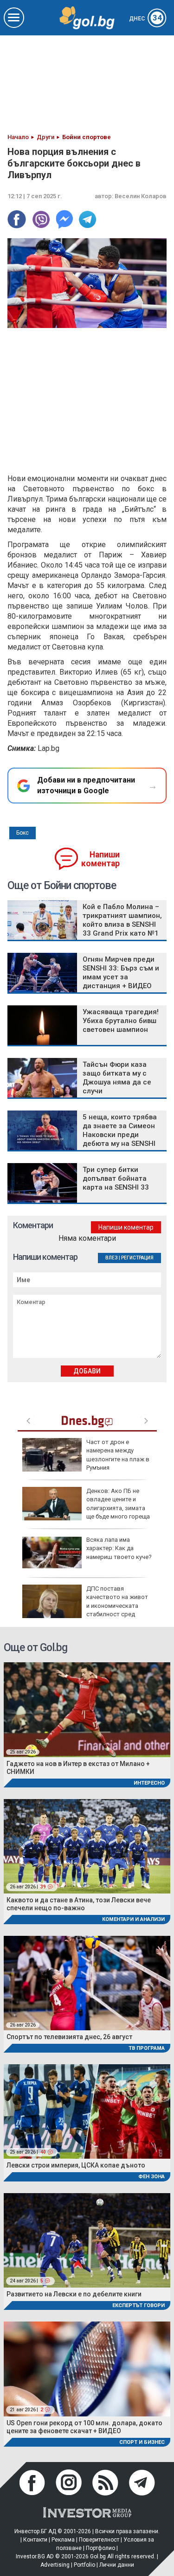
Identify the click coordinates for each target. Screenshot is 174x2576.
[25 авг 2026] (87, 1709)
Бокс (23, 833)
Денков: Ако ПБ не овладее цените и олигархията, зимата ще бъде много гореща (118, 1504)
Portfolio (84, 2565)
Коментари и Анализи (133, 1919)
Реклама (63, 2540)
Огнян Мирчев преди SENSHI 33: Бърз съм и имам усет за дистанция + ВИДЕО (121, 973)
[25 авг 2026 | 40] (87, 2111)
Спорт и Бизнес (142, 2442)
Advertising (55, 2565)
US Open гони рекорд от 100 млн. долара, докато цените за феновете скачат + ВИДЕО (84, 2427)
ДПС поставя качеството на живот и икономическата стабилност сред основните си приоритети (85, 1606)
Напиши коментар (100, 859)
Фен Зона (151, 2177)
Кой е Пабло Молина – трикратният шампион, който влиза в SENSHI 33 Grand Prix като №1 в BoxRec (122, 924)
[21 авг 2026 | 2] (87, 2368)
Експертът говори (139, 2305)
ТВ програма (147, 2048)
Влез (112, 1258)
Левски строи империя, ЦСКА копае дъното (76, 2165)
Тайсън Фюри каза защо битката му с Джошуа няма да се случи (117, 1078)
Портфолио (100, 2548)
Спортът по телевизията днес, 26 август (69, 2037)
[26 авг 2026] (87, 1982)
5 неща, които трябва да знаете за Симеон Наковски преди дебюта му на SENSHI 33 (120, 1135)
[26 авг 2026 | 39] (87, 1846)
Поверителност (99, 2540)
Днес (145, 19)
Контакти (35, 2540)
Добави (87, 1371)
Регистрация (137, 1258)
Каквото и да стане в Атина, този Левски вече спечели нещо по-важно (79, 1904)
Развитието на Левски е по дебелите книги (74, 2294)
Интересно (149, 1783)
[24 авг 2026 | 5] (87, 2240)
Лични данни (117, 2565)
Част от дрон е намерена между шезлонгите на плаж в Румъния (118, 1455)
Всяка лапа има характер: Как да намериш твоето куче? (119, 1548)
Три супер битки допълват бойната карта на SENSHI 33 (116, 1178)
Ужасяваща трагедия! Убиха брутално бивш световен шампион (121, 1021)
